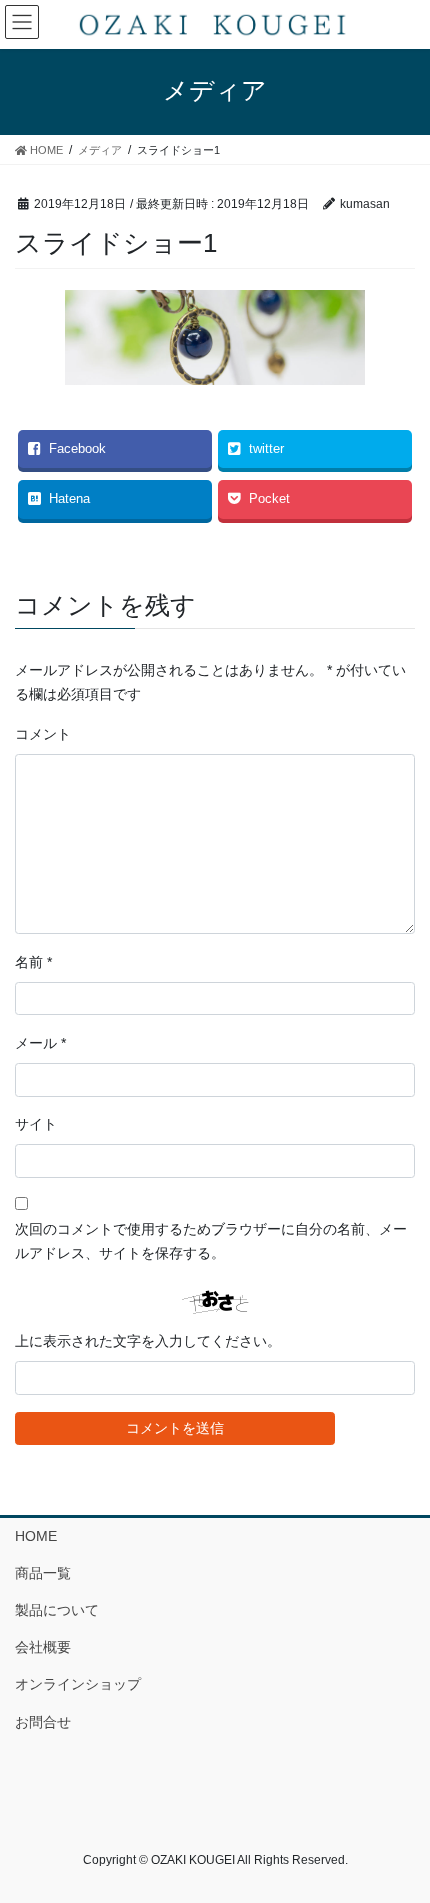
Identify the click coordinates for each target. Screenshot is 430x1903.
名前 (33, 962)
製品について (57, 1610)
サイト (36, 1124)
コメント (43, 734)
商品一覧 (43, 1573)
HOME (36, 1536)
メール (40, 1043)
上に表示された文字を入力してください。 (148, 1341)
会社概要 (43, 1647)
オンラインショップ (78, 1684)
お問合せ (43, 1722)
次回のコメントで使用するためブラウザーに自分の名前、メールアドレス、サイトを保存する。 (211, 1241)
